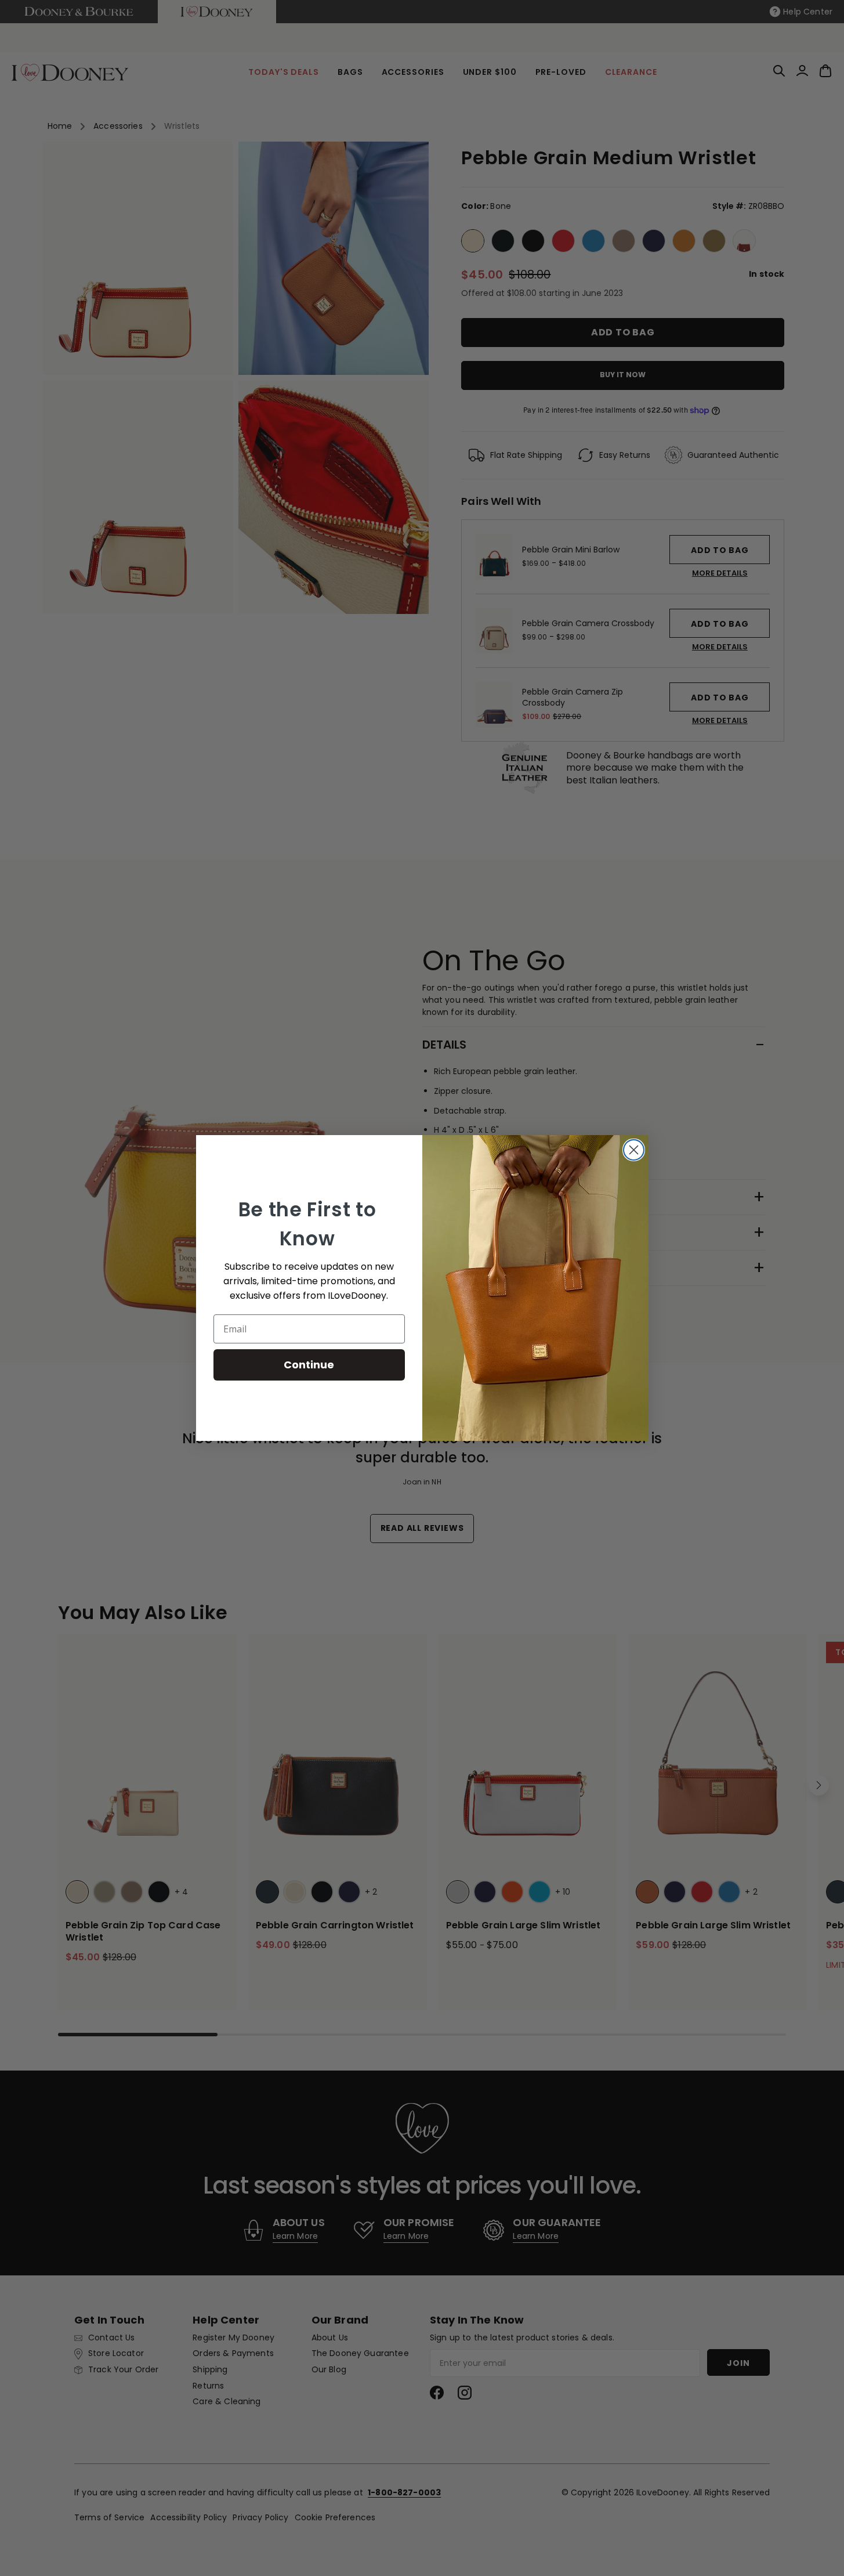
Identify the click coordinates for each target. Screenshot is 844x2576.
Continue (309, 1365)
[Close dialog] (634, 1150)
